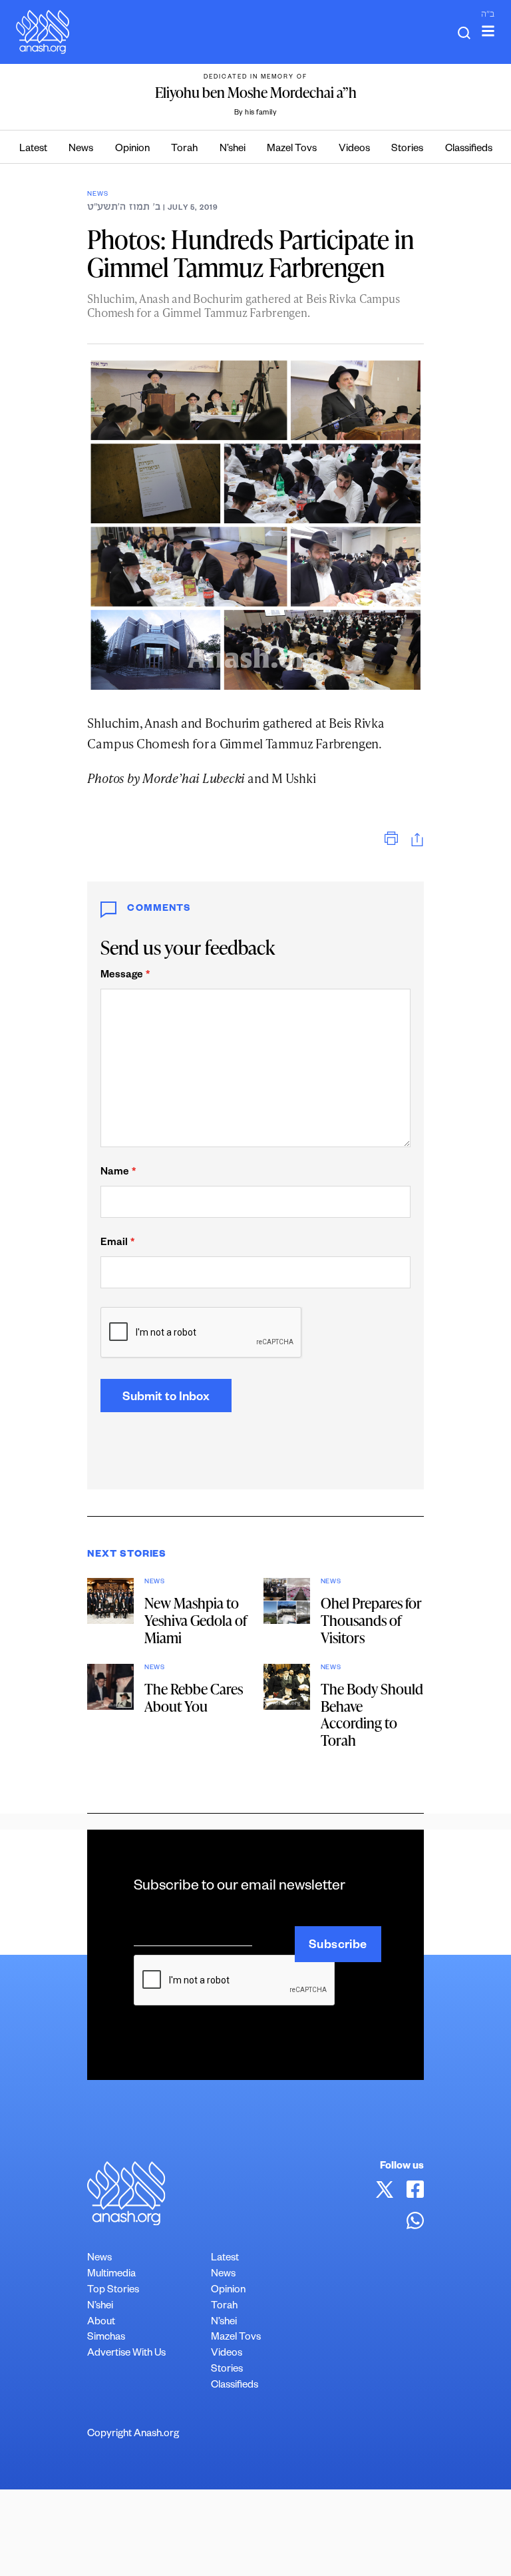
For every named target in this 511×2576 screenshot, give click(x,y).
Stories (407, 149)
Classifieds (469, 149)
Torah (184, 149)
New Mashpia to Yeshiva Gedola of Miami (196, 1620)
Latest (33, 149)
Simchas (106, 2338)
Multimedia (111, 2275)
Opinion (132, 149)
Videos (354, 149)
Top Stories (113, 2291)
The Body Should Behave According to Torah (372, 1715)
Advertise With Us (126, 2354)
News (81, 149)
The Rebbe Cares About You (194, 1697)
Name (118, 1173)
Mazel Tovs (292, 149)
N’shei (233, 149)
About (101, 2323)
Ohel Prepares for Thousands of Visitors (371, 1620)
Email (117, 1243)
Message (125, 976)
